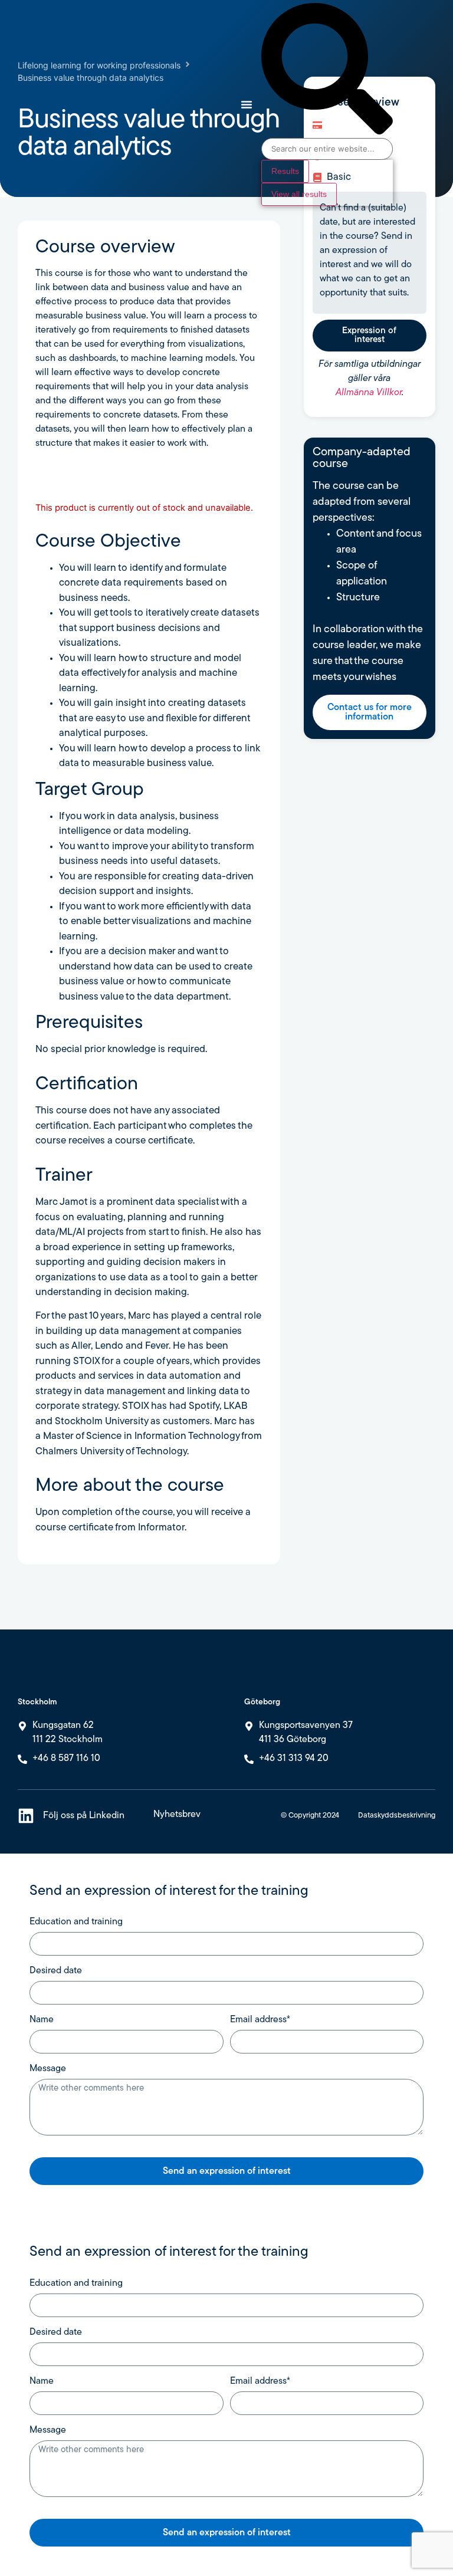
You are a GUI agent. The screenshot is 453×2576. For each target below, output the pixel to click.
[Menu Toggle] (247, 104)
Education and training (76, 1922)
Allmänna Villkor (369, 393)
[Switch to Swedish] (406, 112)
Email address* (260, 2020)
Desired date (56, 1971)
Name (42, 2020)
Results (285, 171)
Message (48, 2069)
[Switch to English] (406, 96)
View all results (299, 194)
